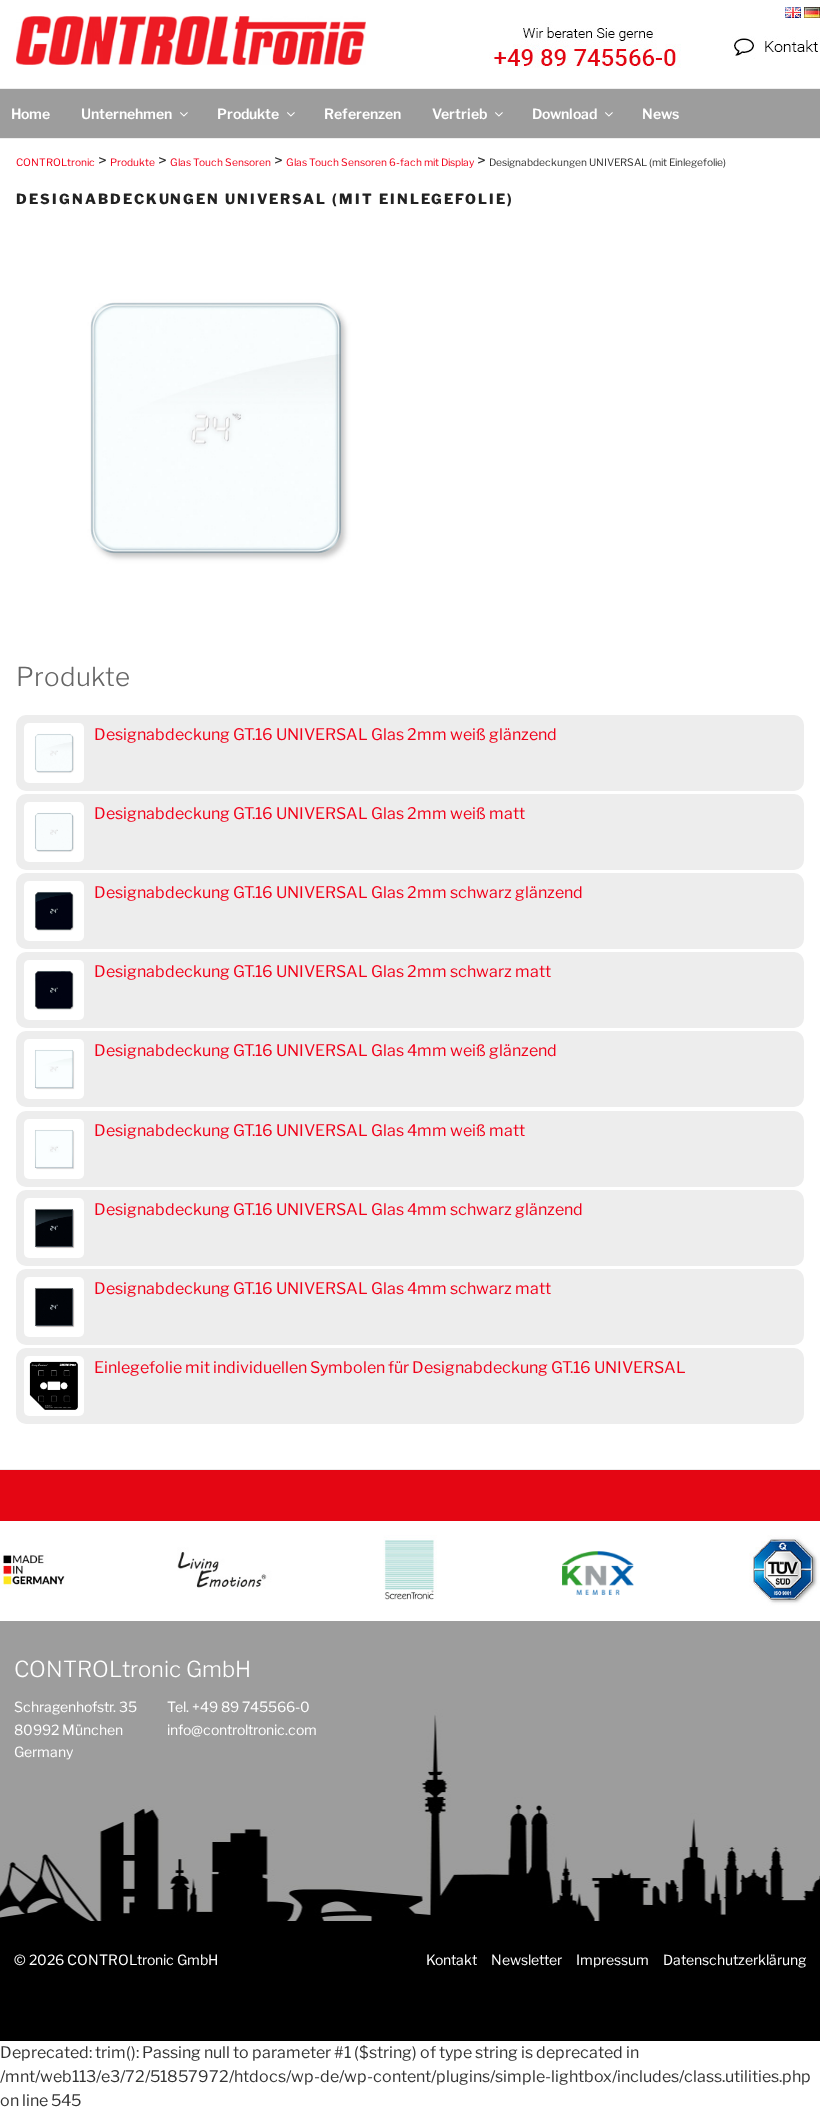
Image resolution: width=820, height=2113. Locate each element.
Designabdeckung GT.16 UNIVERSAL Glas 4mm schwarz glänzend (338, 1209)
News (660, 113)
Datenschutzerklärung (734, 1959)
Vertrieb (459, 113)
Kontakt (451, 1959)
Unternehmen (126, 113)
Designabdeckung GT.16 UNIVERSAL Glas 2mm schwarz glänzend (338, 892)
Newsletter (526, 1959)
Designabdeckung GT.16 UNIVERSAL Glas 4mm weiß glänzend (325, 1050)
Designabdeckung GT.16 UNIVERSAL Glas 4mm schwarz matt (322, 1288)
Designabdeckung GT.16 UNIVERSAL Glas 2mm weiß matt (309, 813)
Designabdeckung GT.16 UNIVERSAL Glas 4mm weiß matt (309, 1130)
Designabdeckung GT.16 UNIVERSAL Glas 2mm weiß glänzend (325, 734)
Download (564, 113)
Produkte (248, 113)
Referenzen (362, 113)
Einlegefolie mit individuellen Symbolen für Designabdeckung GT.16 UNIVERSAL (390, 1367)
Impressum (612, 1959)
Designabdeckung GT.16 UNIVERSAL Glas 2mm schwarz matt (322, 971)
